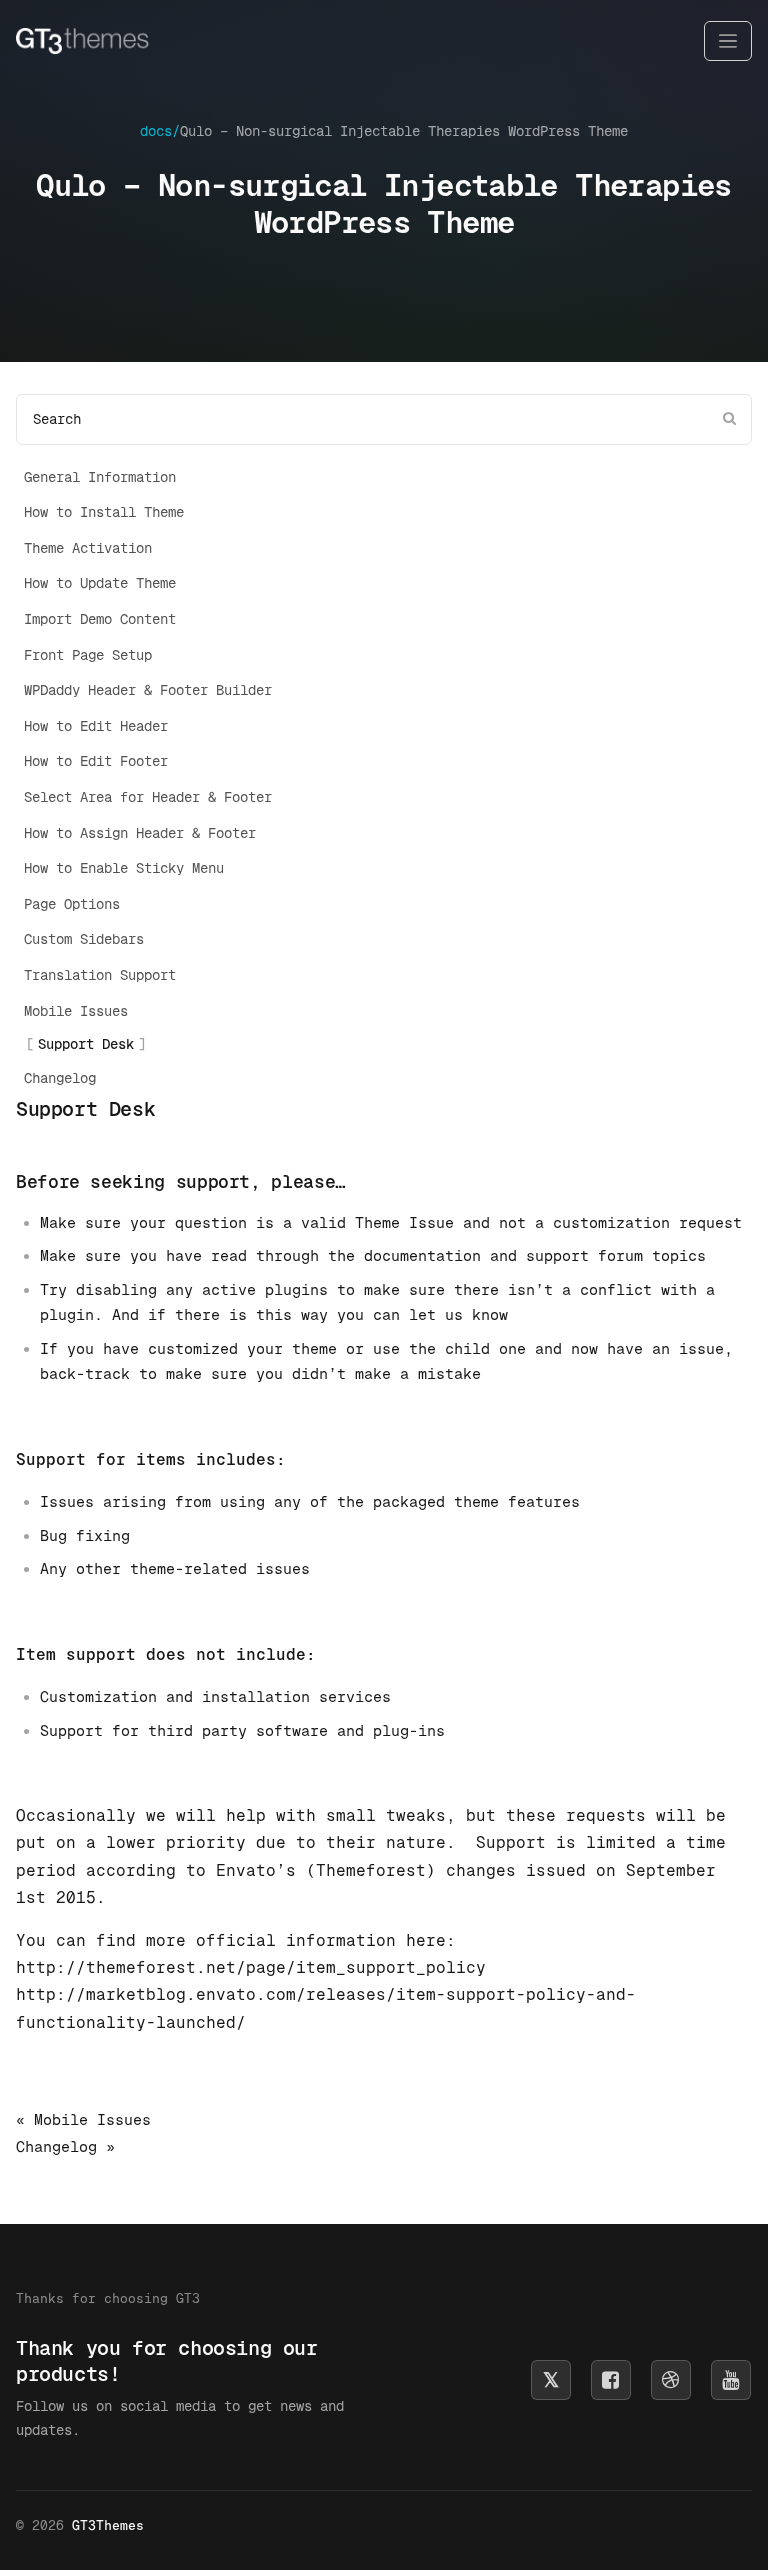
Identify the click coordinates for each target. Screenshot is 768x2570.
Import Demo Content (100, 619)
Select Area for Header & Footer (148, 797)
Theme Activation (88, 548)
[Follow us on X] (551, 2380)
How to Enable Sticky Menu (124, 868)
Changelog (60, 1078)
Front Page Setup (88, 655)
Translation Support (100, 975)
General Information (100, 477)
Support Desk (86, 1044)
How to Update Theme (100, 583)
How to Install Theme (104, 512)
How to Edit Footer (96, 761)
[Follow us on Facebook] (611, 2380)
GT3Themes (108, 2525)
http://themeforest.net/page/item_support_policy (251, 1967)
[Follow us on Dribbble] (671, 2380)
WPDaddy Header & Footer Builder (148, 690)
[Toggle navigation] (728, 41)
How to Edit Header (96, 726)
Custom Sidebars (84, 939)
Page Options (72, 904)
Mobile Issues (76, 1011)
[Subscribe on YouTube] (731, 2380)
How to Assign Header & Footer (140, 833)
